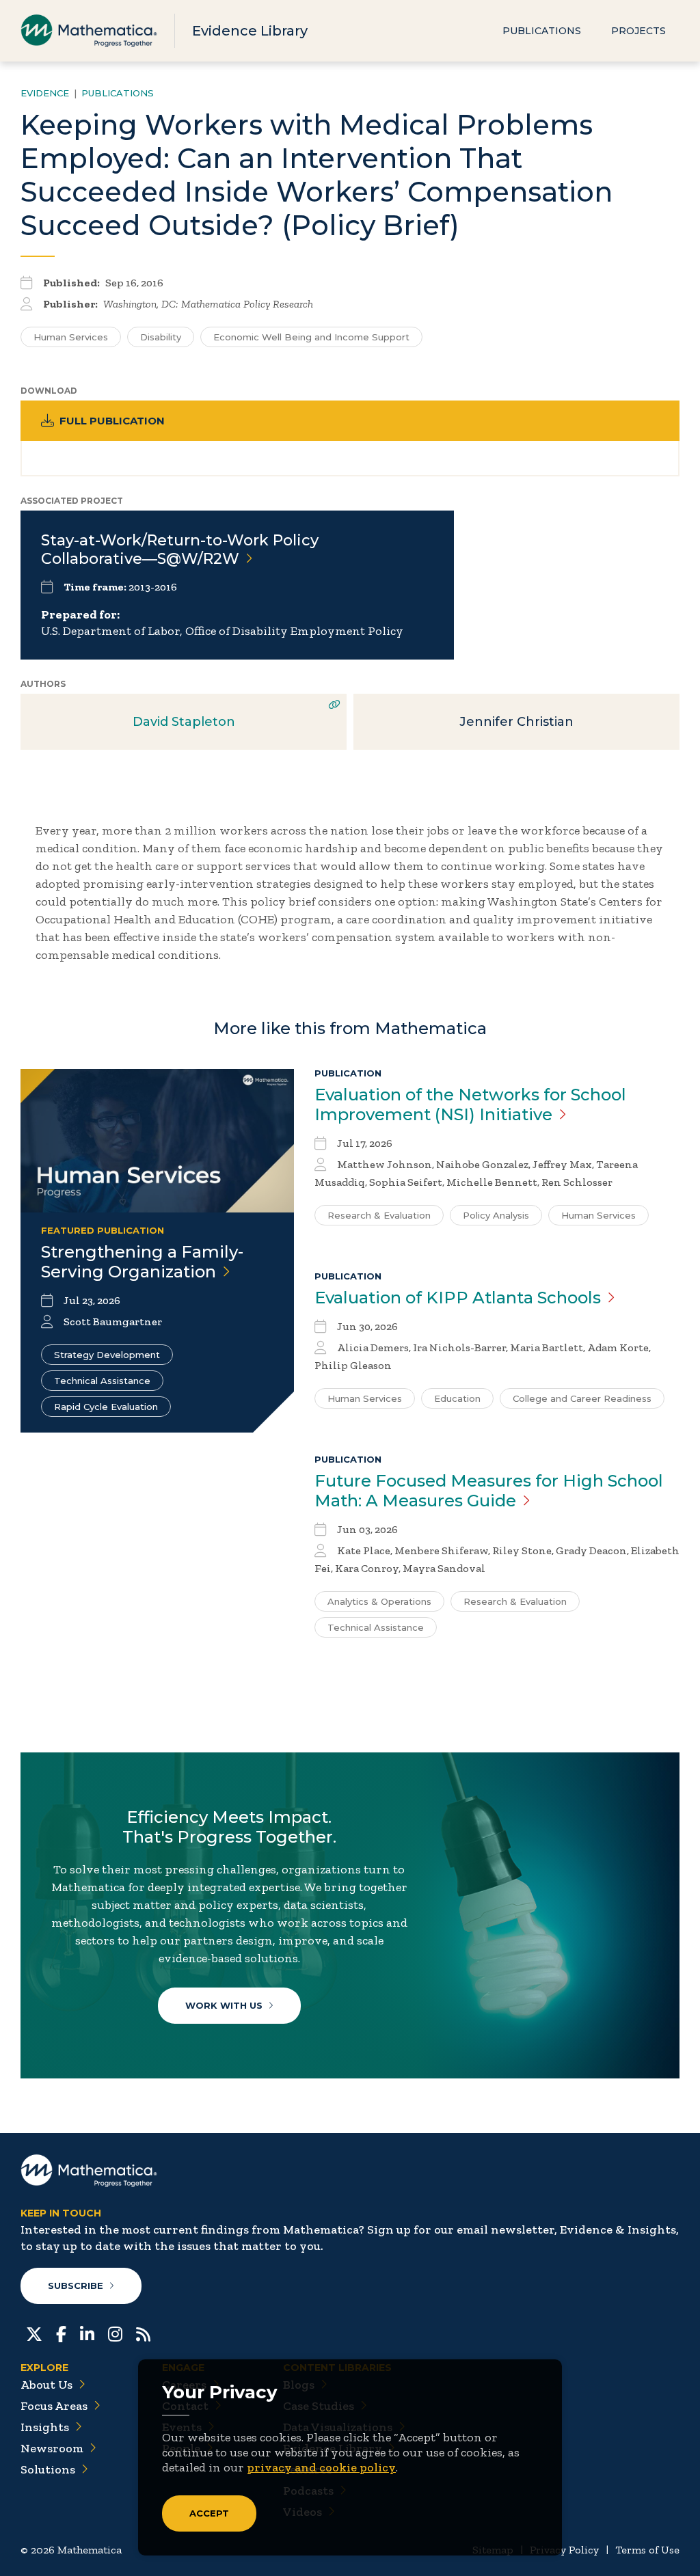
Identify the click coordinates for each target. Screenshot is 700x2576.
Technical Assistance (102, 1381)
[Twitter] (34, 2333)
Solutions (48, 2469)
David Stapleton (184, 722)
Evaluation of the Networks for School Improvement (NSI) (470, 1104)
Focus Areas (54, 2406)
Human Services (71, 337)
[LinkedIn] (87, 2333)
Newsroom (52, 2448)
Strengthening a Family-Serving (142, 1262)
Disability (161, 337)
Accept (209, 2513)
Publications (542, 31)
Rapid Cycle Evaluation (106, 1407)
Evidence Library (250, 31)
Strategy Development (107, 1355)
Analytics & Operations (379, 1601)
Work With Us (224, 2005)
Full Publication (112, 421)
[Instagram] (115, 2333)
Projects (638, 31)
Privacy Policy (564, 2550)
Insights (45, 2427)
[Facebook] (61, 2333)
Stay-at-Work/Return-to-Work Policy (180, 550)
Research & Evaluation (379, 1215)
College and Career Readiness (582, 1398)
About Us (46, 2385)
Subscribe (76, 2286)
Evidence (45, 93)
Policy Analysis (496, 1215)
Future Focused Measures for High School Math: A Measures (489, 1491)
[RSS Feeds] (143, 2333)
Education (457, 1398)
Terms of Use (647, 2550)
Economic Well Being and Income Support (311, 337)
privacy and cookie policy (321, 2467)
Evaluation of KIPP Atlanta (458, 1298)
